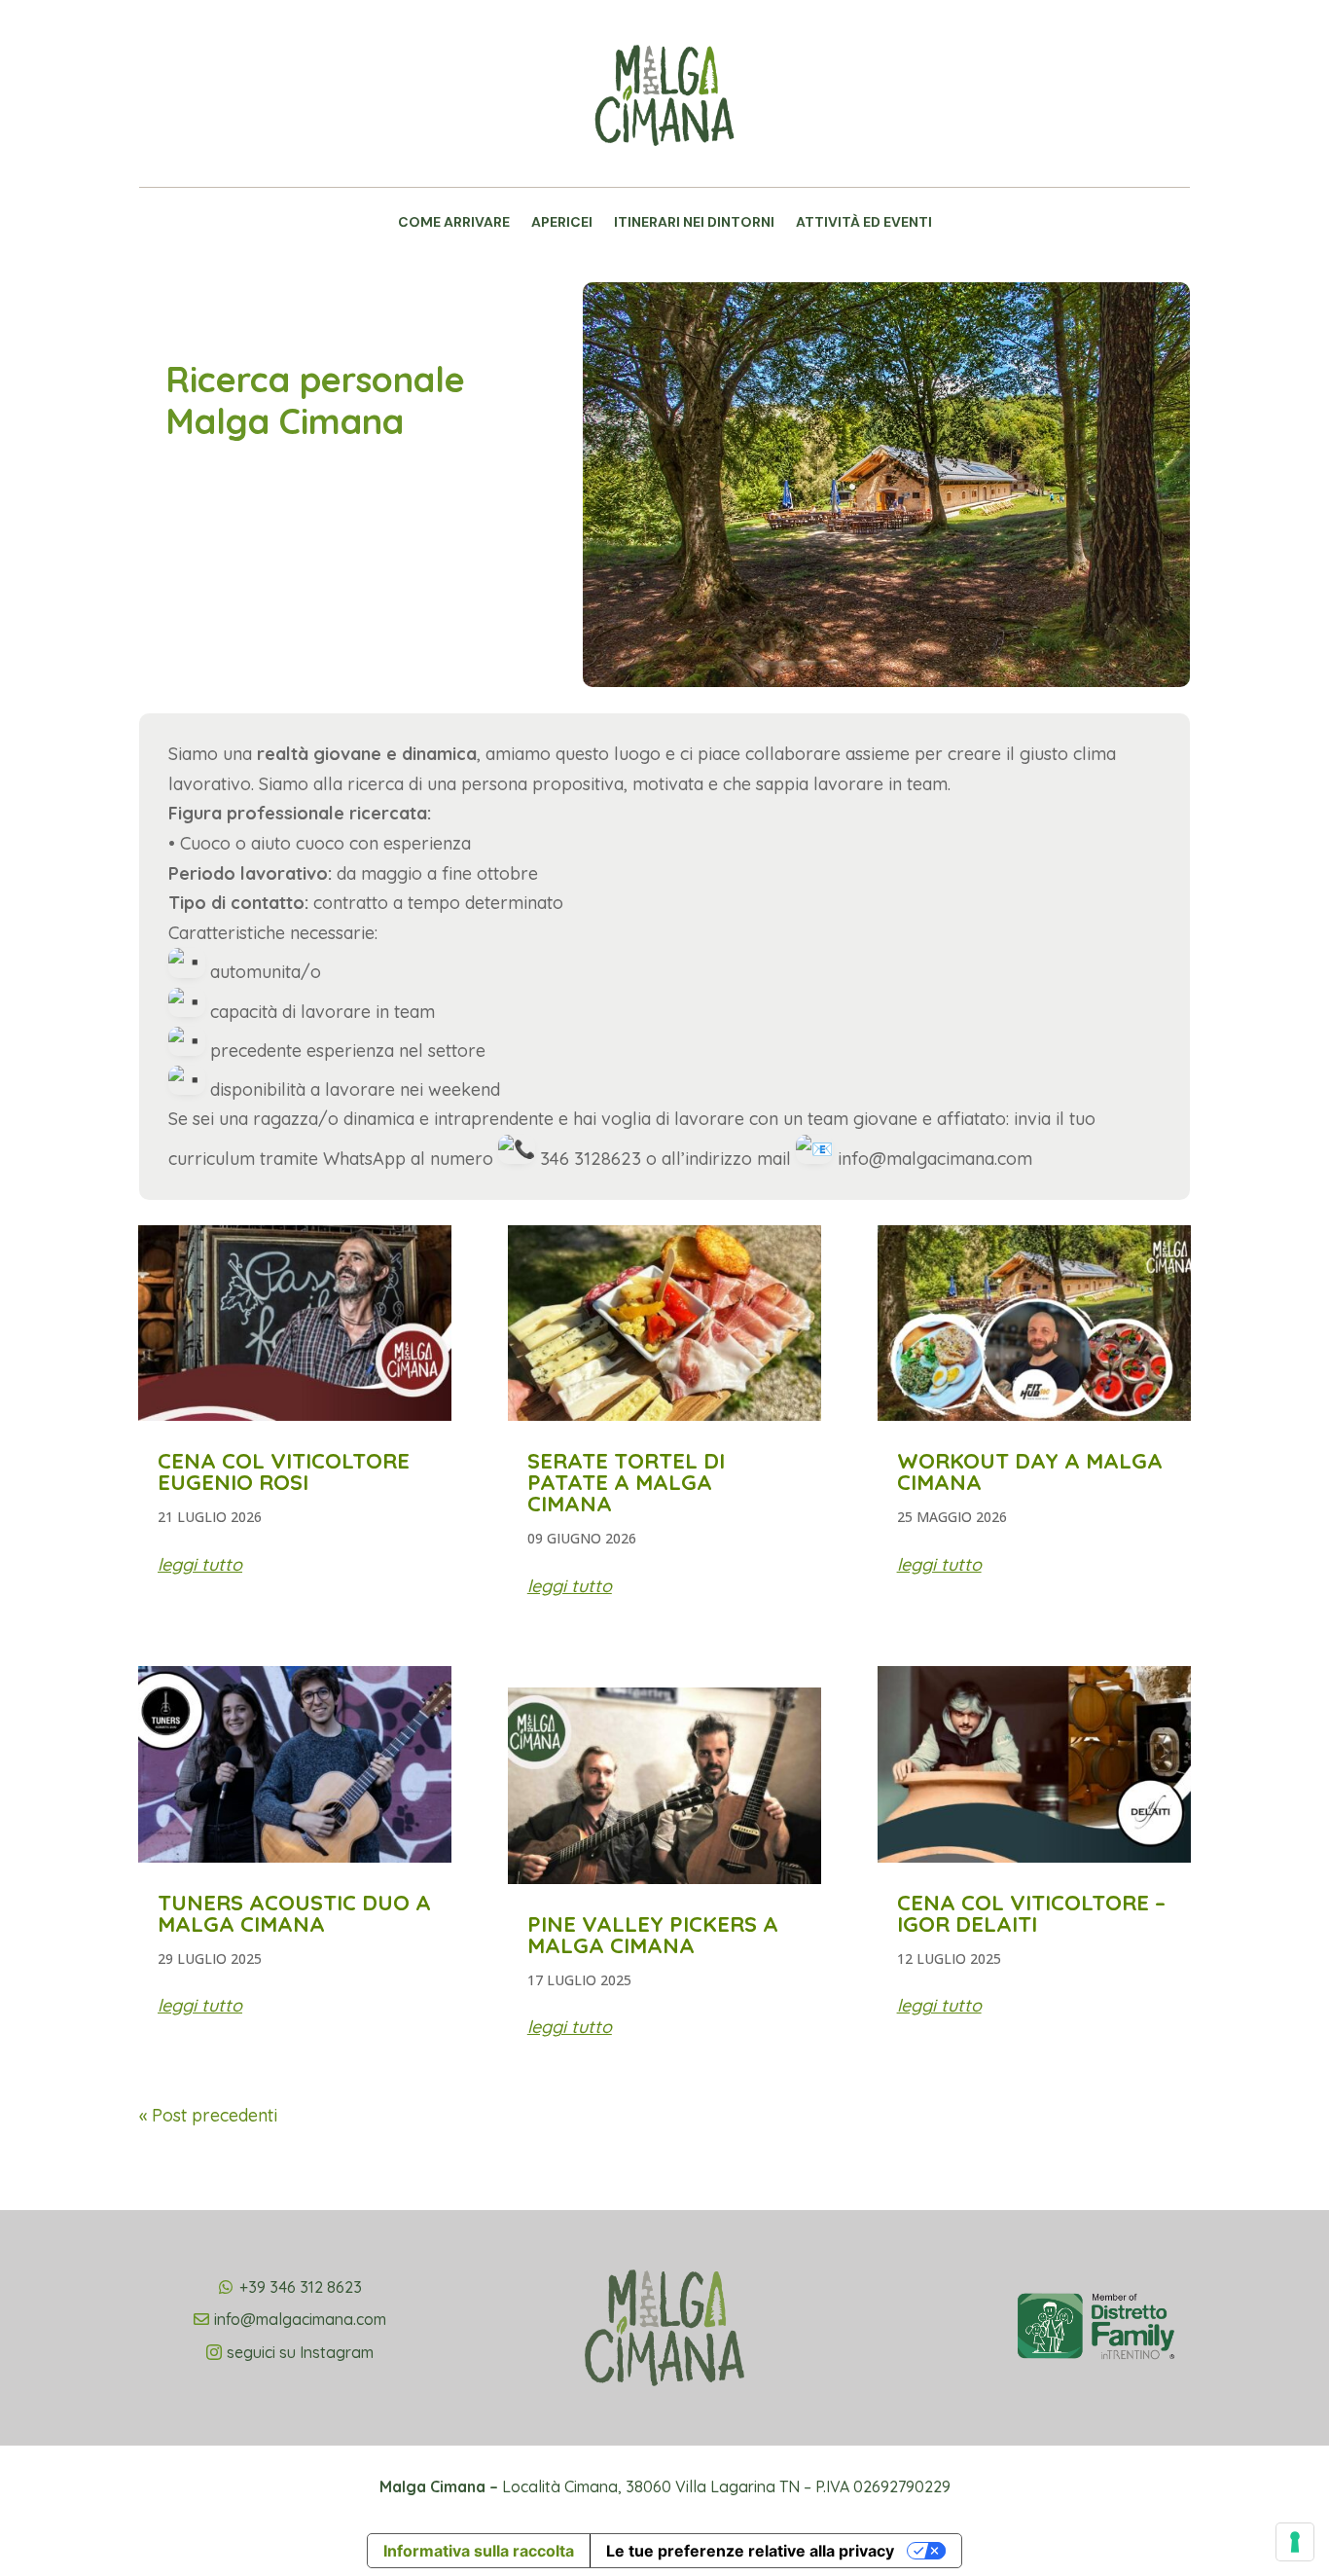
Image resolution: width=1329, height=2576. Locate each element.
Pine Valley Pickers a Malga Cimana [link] (653, 1935)
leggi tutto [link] (200, 1564)
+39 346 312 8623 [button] (301, 2287)
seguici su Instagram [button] (300, 2352)
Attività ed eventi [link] (864, 223)
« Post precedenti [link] (208, 2115)
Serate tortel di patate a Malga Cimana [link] (626, 1482)
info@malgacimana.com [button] (300, 2319)
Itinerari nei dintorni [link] (694, 223)
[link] (664, 171)
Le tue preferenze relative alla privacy (750, 2551)
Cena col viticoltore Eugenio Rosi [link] (284, 1471)
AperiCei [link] (562, 223)
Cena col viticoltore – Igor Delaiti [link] (1031, 1913)
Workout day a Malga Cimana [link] (1030, 1471)
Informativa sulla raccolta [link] (479, 2551)
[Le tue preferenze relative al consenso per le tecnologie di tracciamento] (1295, 2542)
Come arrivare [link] (454, 223)
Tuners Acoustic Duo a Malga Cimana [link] (294, 1913)
